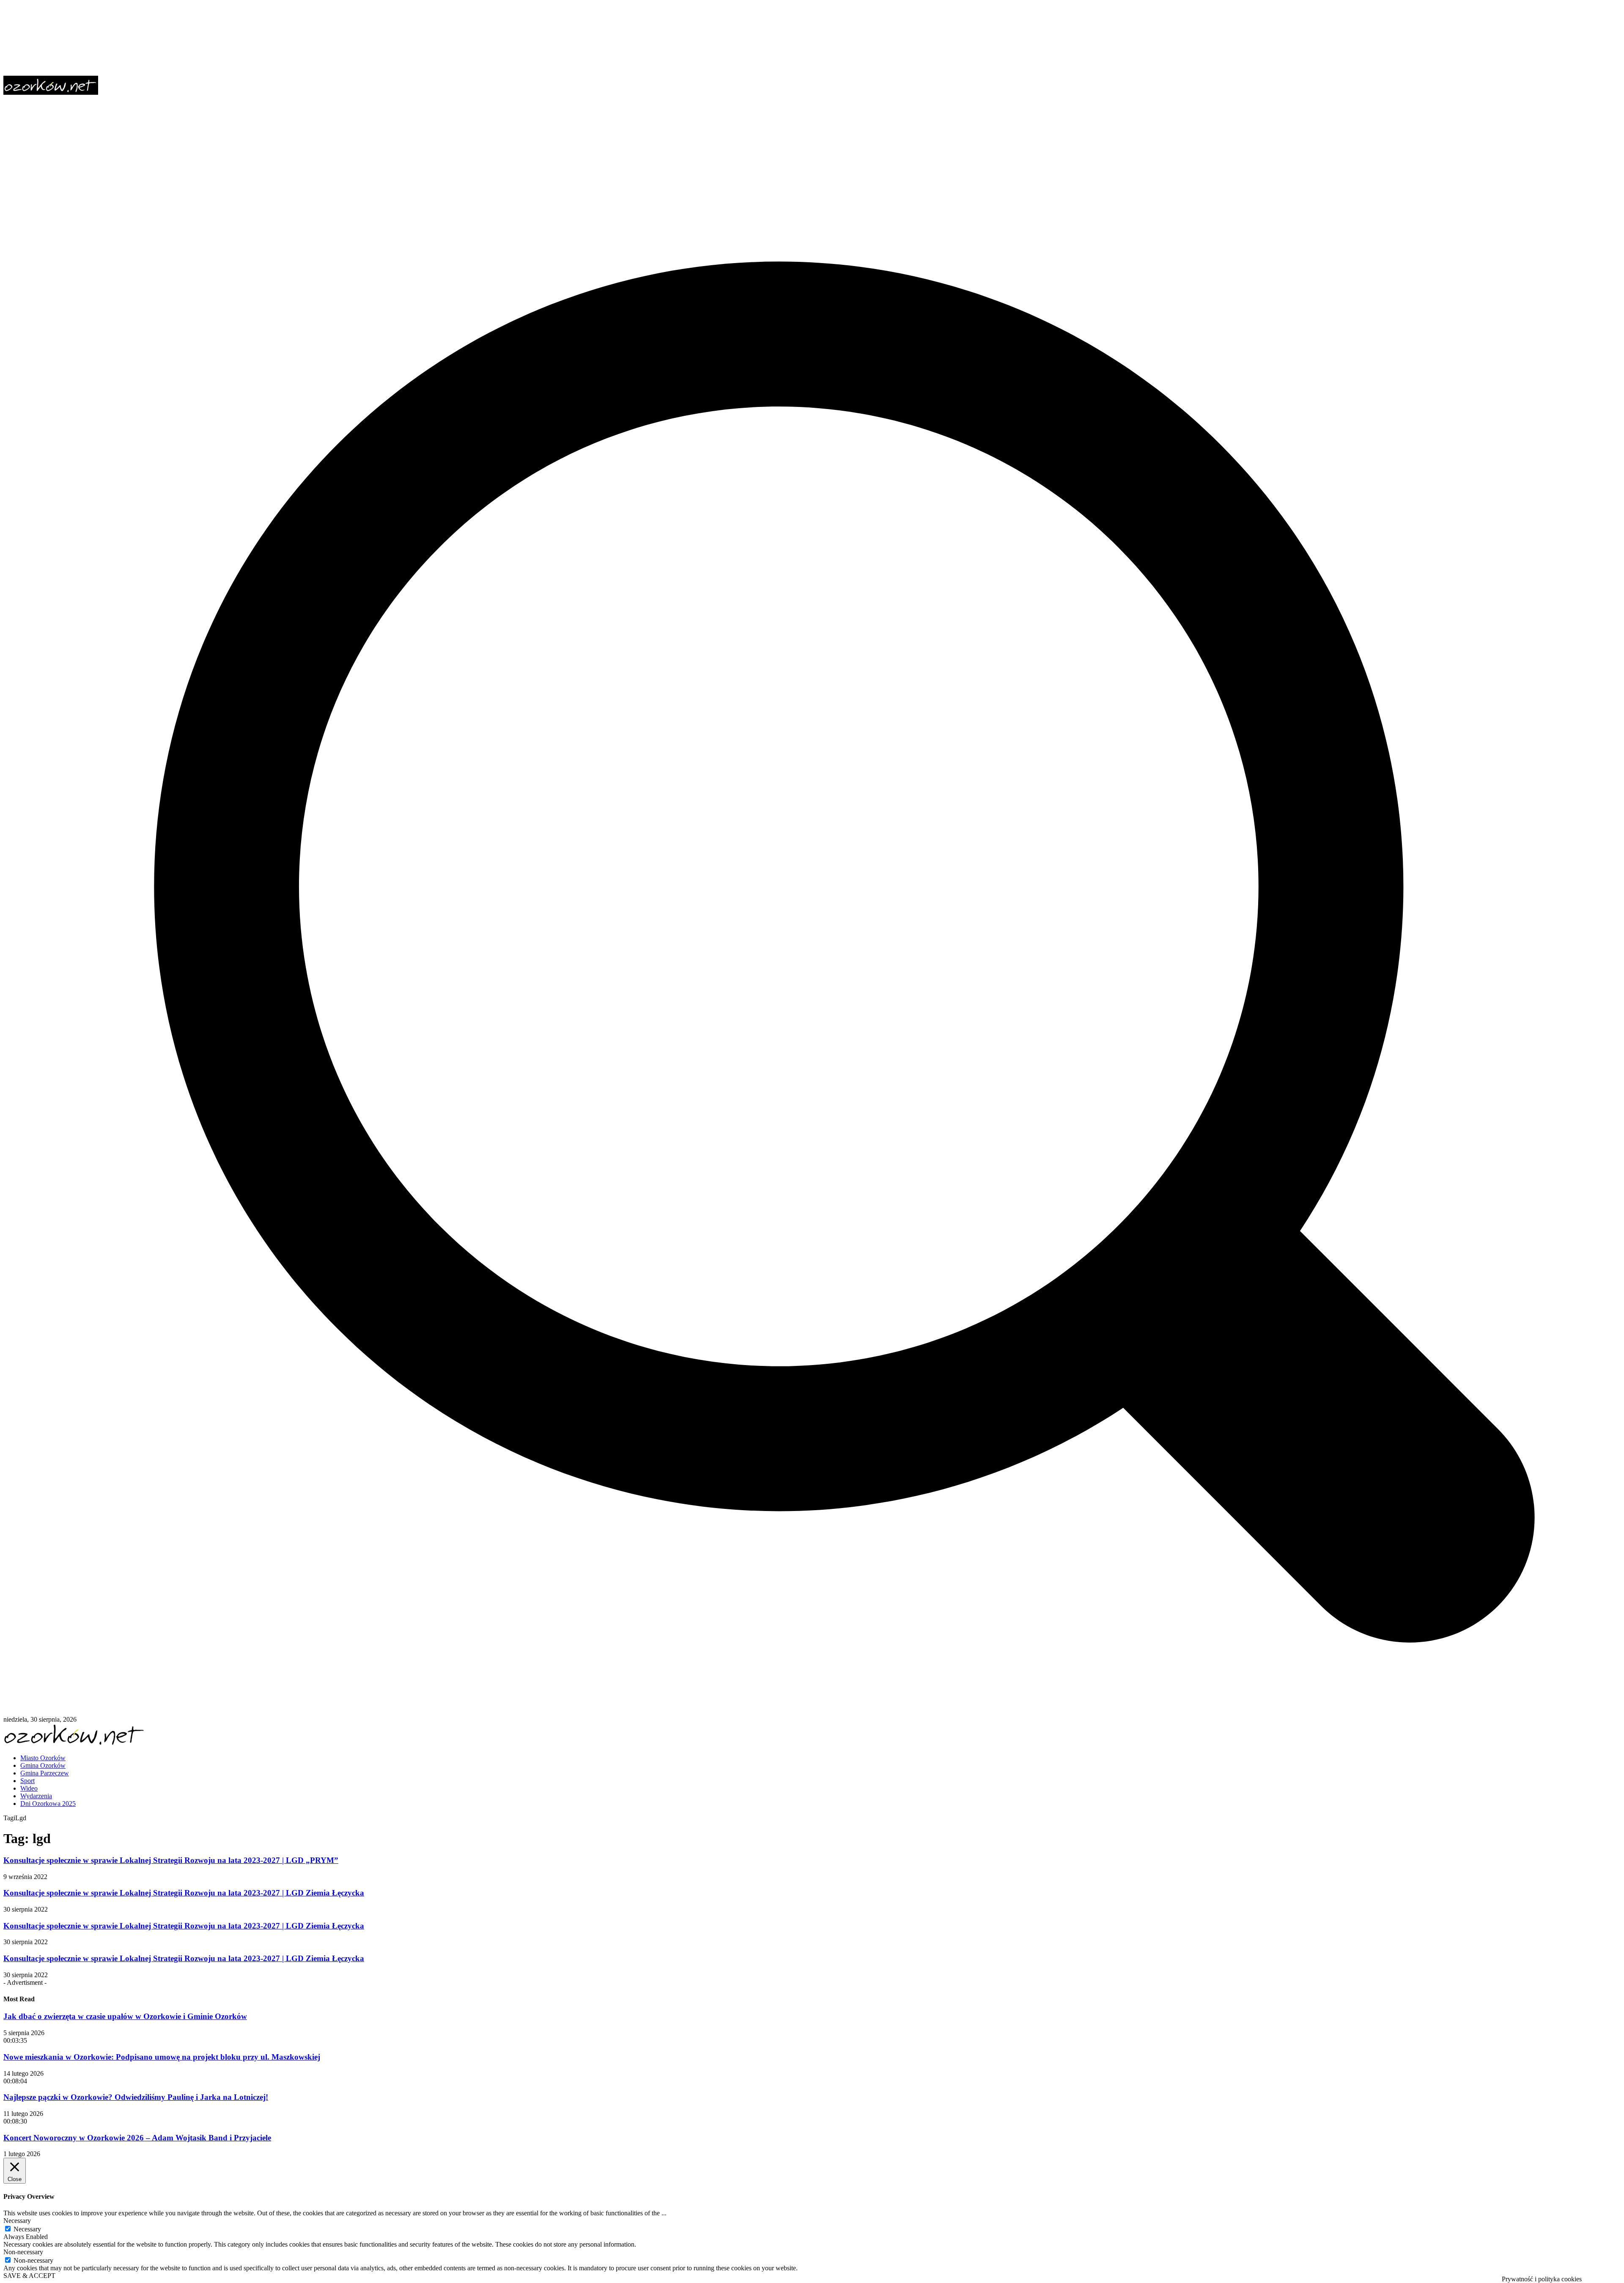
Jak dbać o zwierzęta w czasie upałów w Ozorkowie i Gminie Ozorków (125, 2016)
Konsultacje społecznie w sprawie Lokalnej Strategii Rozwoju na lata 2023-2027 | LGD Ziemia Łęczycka (184, 1893)
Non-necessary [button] (23, 2252)
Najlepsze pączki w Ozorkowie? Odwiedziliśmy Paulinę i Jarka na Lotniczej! (136, 2097)
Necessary (27, 2229)
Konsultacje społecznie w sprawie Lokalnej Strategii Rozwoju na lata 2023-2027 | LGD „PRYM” (171, 1860)
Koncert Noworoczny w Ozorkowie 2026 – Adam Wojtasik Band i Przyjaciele (137, 2138)
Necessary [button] (17, 2221)
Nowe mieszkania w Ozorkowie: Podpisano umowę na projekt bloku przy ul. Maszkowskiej (162, 2057)
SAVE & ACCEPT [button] (29, 2276)
